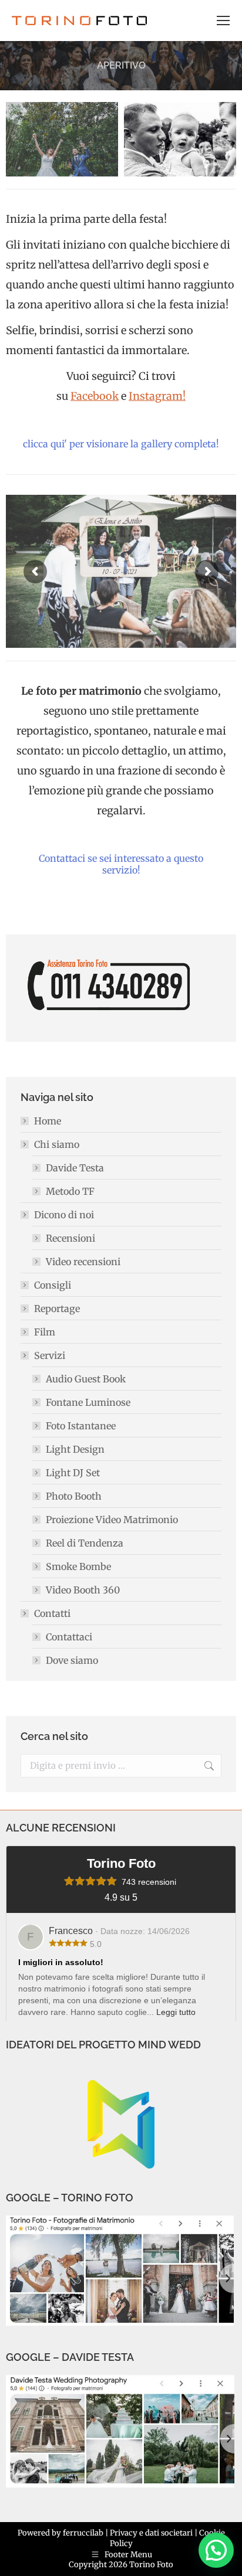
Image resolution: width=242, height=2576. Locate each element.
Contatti (52, 1613)
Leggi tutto (176, 2012)
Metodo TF (70, 1191)
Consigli (53, 1285)
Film (45, 1332)
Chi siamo (57, 1144)
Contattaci (69, 1637)
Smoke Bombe (78, 1566)
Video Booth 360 (83, 1590)
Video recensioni (83, 1262)
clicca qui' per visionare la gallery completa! (121, 444)
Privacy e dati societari (151, 2533)
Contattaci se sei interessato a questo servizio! (121, 864)
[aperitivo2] (180, 139)
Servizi (50, 1355)
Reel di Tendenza (85, 1543)
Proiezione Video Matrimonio (112, 1520)
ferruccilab (83, 2533)
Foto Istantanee (81, 1426)
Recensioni (70, 1238)
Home (48, 1121)
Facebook (95, 396)
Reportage (57, 1309)
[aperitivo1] (62, 139)
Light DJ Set (73, 1473)
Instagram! (157, 396)
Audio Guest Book (86, 1379)
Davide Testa (75, 1168)
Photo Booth (74, 1496)
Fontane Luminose (88, 1402)
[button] (216, 2550)
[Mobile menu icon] (223, 21)
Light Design (75, 1449)
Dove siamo (72, 1660)
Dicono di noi (64, 1215)
